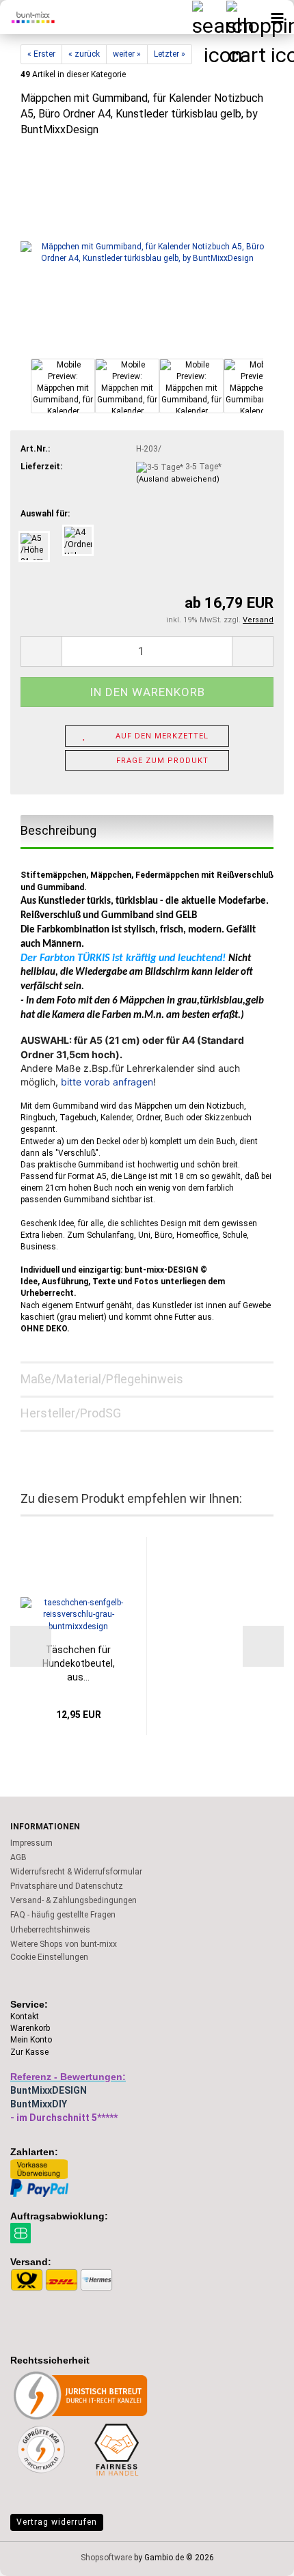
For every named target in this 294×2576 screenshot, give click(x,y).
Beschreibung (58, 830)
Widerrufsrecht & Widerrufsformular (76, 1872)
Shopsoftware (106, 2558)
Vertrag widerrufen (57, 2522)
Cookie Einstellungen (49, 1957)
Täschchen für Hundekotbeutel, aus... (79, 1663)
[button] (21, 393)
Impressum (31, 1843)
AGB (18, 1857)
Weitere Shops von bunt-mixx (64, 1944)
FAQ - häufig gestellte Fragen (63, 1915)
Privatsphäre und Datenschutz (67, 1886)
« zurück (84, 54)
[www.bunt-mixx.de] (27, 17)
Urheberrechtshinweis (50, 1930)
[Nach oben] (256, 2556)
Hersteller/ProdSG (71, 1413)
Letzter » (170, 54)
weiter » (127, 54)
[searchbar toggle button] (209, 17)
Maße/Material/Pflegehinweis (102, 1379)
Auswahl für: (45, 514)
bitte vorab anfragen (107, 1082)
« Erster (41, 54)
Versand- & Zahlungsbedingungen (73, 1900)
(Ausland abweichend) (178, 479)
